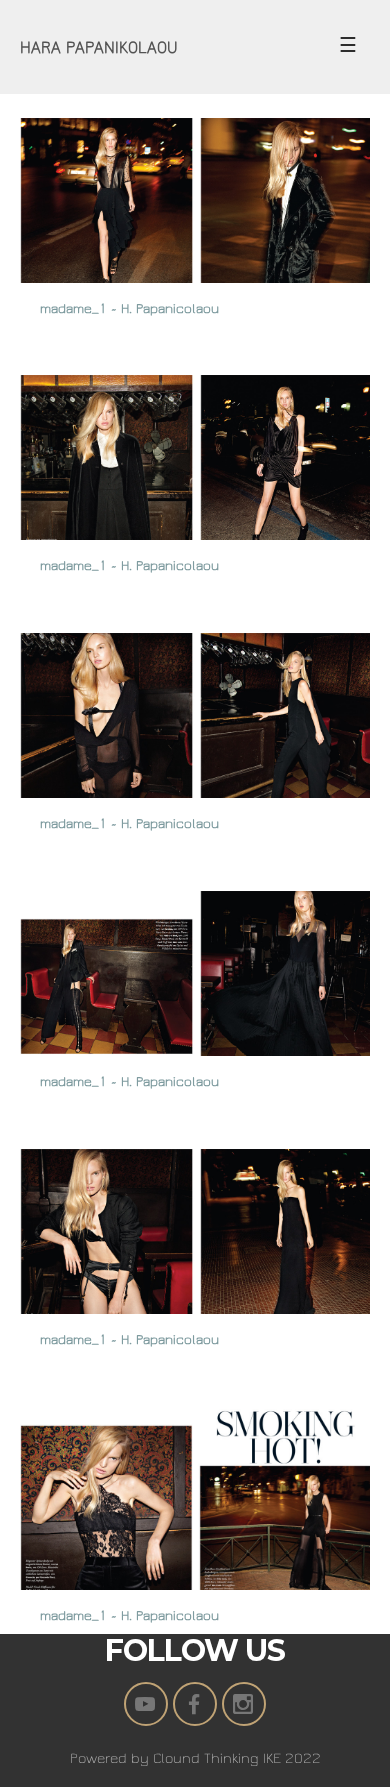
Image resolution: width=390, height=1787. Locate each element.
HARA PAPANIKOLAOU (99, 47)
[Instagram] (244, 1704)
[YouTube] (146, 1704)
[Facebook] (195, 1704)
